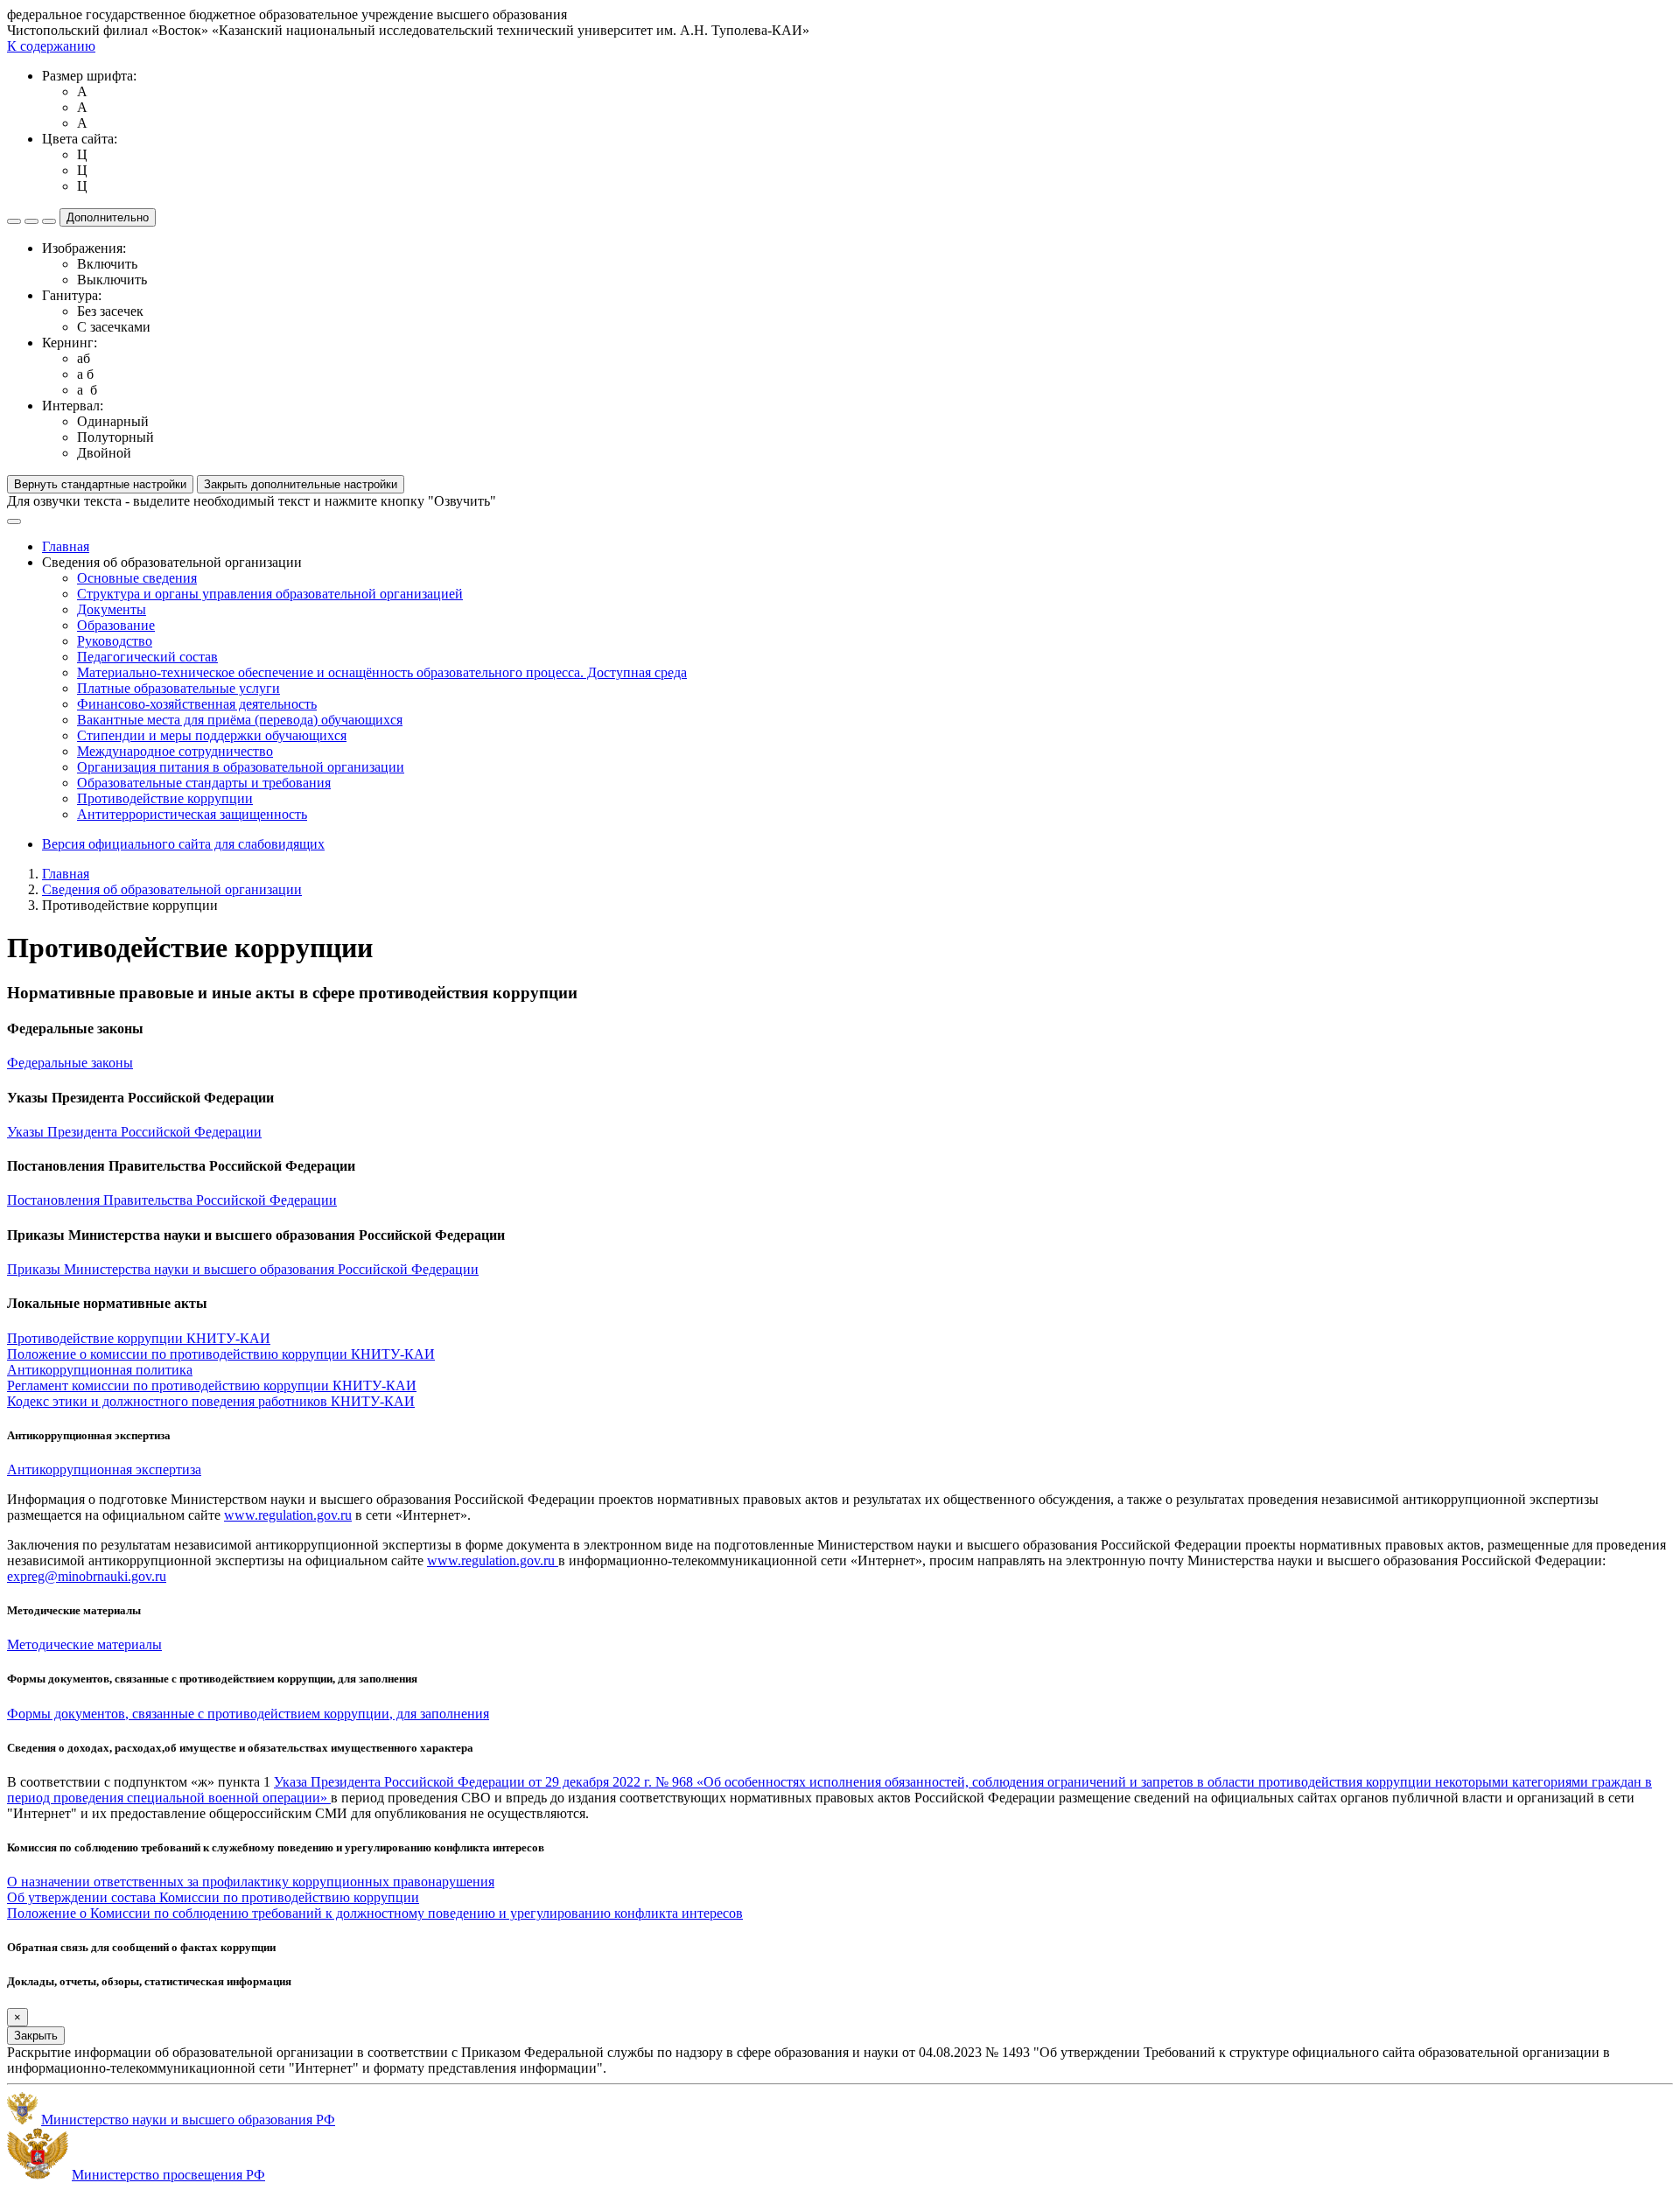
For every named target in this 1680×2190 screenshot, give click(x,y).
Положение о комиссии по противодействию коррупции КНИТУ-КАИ (221, 1354)
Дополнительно (108, 217)
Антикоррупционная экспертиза (104, 1469)
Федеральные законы (70, 1063)
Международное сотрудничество (175, 751)
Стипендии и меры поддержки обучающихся (212, 735)
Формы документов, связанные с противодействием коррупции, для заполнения (248, 1714)
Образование (116, 625)
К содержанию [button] (51, 46)
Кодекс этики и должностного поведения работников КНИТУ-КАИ (211, 1401)
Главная (66, 546)
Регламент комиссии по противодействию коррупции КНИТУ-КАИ (212, 1385)
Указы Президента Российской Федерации (134, 1132)
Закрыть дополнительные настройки (301, 484)
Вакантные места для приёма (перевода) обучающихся (240, 720)
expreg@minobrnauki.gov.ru (87, 1576)
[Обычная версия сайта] (49, 221)
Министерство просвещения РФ (168, 2175)
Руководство (115, 641)
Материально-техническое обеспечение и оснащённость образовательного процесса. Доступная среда (382, 672)
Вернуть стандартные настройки (100, 484)
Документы (112, 609)
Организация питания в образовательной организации (241, 767)
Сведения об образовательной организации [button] (172, 562)
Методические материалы (84, 1644)
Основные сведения (137, 578)
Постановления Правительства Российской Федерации (172, 1200)
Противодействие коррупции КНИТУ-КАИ (139, 1338)
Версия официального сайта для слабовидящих (183, 844)
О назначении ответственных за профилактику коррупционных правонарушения (251, 1882)
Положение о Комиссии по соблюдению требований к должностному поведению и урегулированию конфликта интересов (375, 1913)
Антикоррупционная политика (100, 1370)
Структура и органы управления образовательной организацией (270, 594)
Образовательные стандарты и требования (204, 783)
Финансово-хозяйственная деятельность (197, 704)
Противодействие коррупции (165, 798)
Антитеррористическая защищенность (192, 814)
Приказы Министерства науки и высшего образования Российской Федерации (243, 1269)
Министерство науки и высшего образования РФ (188, 2120)
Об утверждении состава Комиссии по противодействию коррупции (213, 1897)
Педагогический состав (147, 657)
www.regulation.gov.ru (288, 1515)
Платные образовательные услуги (178, 688)
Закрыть (36, 2036)
